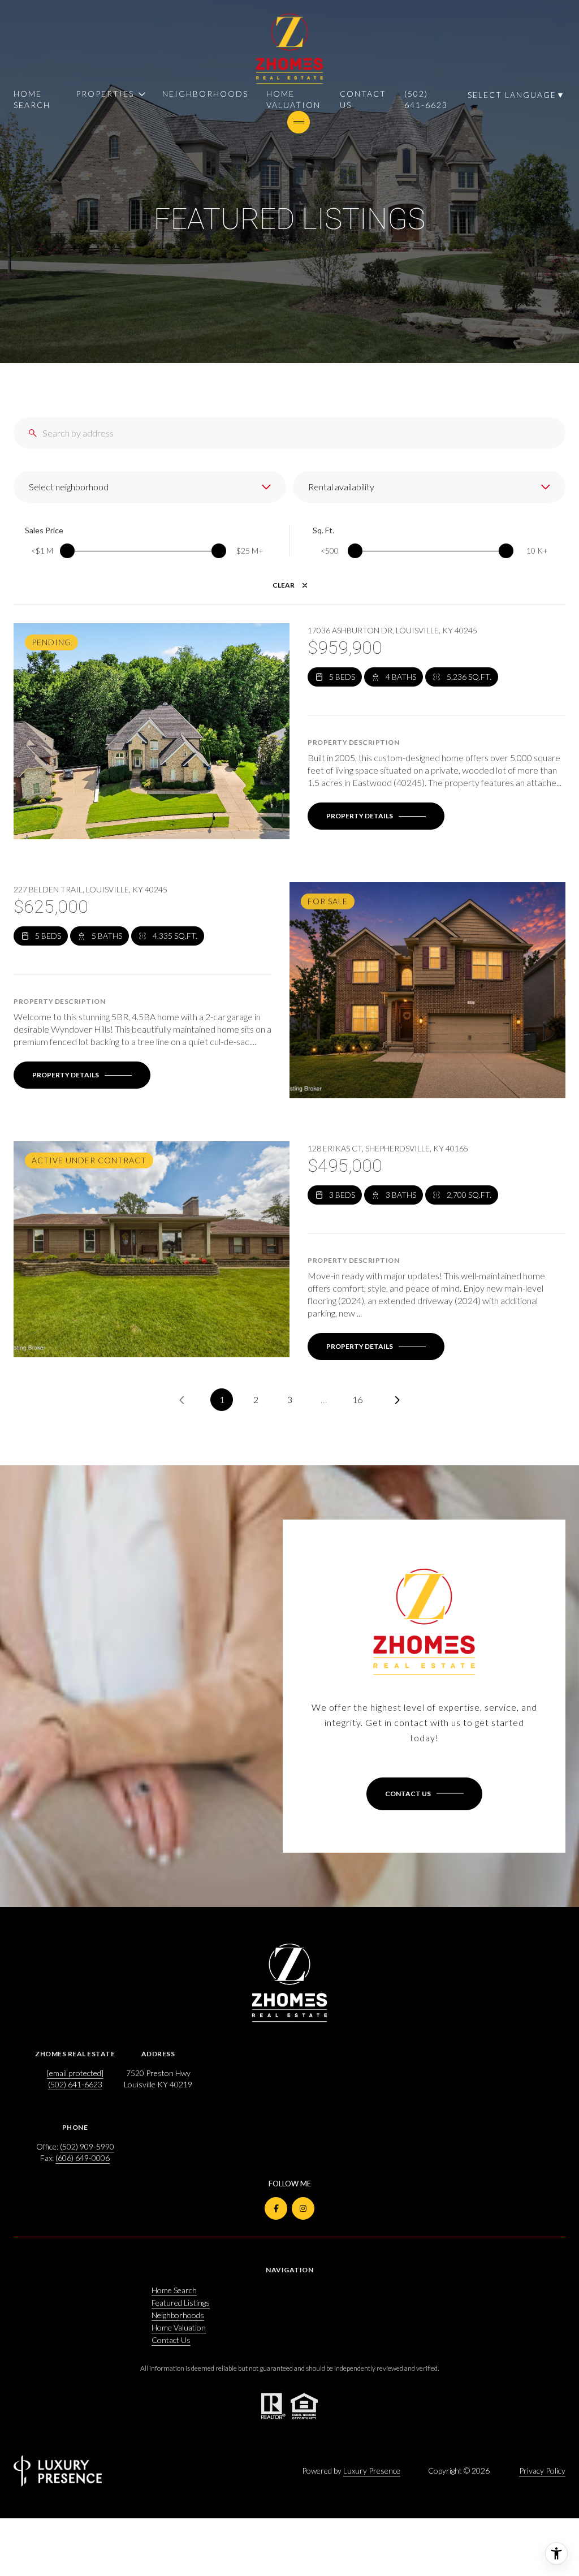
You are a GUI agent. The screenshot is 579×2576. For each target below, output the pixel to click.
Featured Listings (181, 2303)
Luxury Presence (372, 2471)
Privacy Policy (542, 2471)
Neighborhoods (205, 94)
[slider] (67, 551)
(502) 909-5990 (87, 2146)
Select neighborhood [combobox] (69, 487)
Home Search (32, 99)
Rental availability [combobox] (341, 487)
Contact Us (363, 99)
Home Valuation (293, 99)
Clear (284, 585)
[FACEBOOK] (276, 2208)
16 (357, 1399)
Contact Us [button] (171, 2340)
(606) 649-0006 (83, 2158)
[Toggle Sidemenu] (299, 122)
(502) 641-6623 (426, 99)
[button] (424, 1794)
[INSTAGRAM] (303, 2208)
